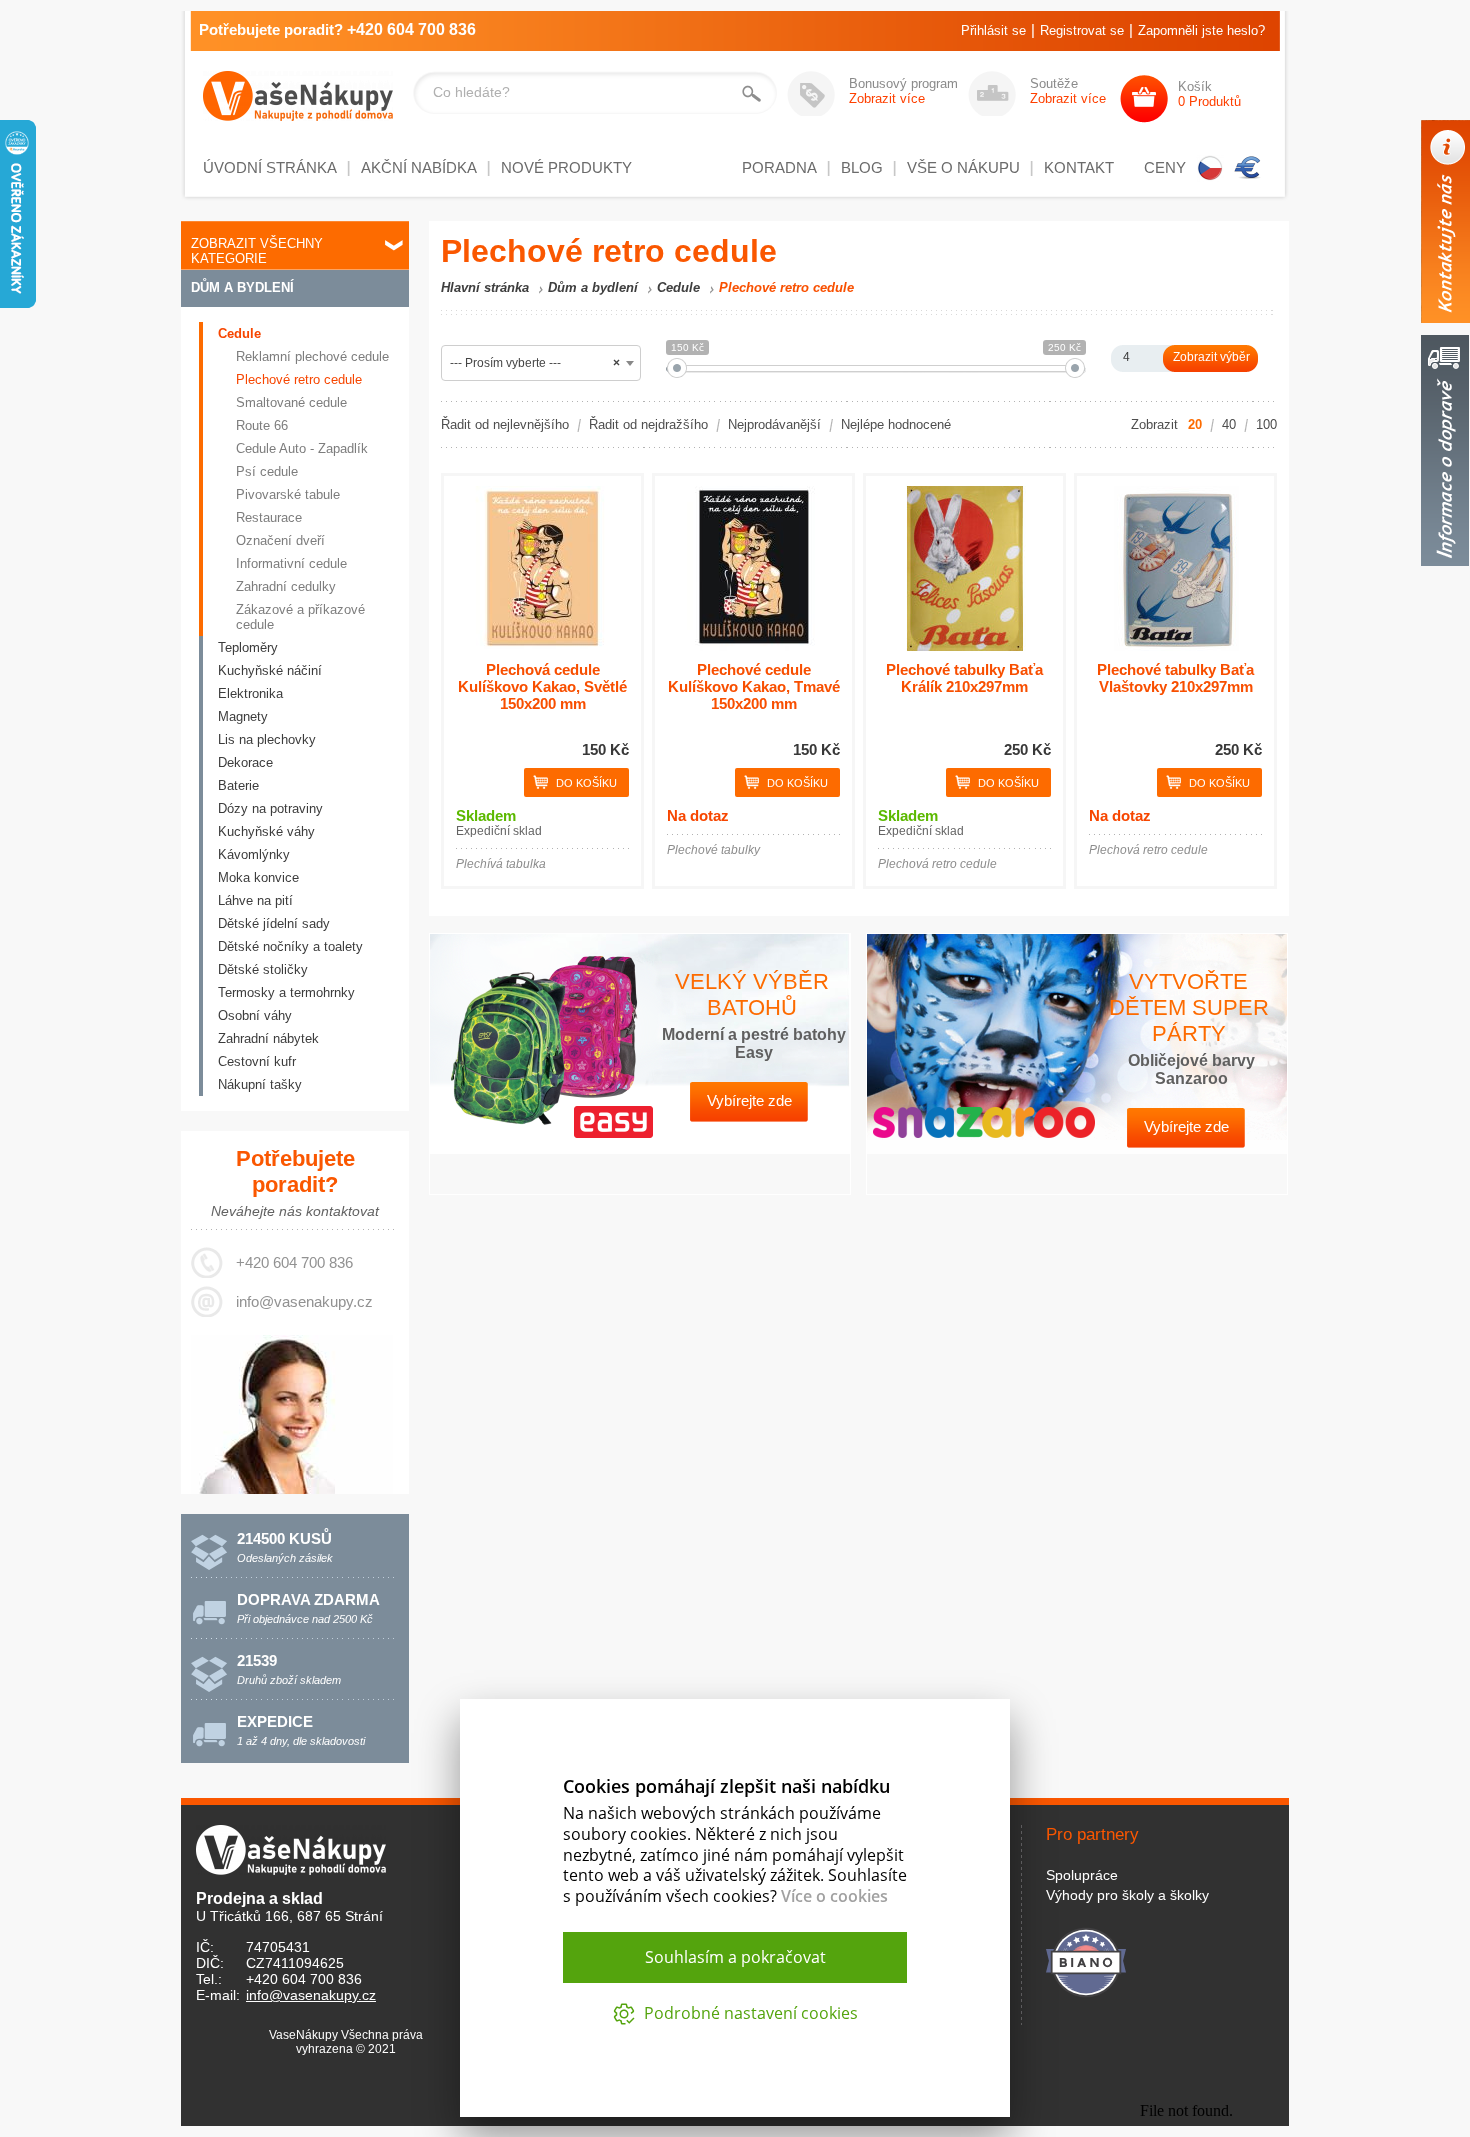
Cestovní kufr (257, 1061)
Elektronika (250, 693)
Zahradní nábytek (268, 1038)
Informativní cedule (291, 563)
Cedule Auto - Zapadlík (302, 448)
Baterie (238, 785)
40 (1229, 424)
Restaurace (269, 517)
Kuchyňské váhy (266, 831)
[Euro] (1248, 168)
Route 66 (262, 425)
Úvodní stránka (270, 167)
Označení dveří (280, 540)
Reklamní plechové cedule (312, 356)
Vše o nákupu (963, 167)
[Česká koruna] (1210, 168)
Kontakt (1079, 167)
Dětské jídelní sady (274, 923)
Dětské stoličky (263, 969)
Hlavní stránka (485, 287)
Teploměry (248, 647)
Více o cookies (834, 1896)
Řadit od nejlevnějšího (505, 424)
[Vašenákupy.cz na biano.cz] (1086, 1959)
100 (1266, 424)
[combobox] (541, 363)
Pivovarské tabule (288, 494)
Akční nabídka (419, 167)
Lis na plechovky (267, 739)
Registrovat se (1082, 30)
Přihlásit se (993, 30)
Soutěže (1068, 91)
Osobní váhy (255, 1015)
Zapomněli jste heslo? (1201, 30)
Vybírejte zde (749, 1100)
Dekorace (245, 762)
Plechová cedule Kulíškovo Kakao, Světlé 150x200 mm (542, 686)
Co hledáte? (471, 92)
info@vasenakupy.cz (304, 1301)
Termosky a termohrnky (286, 992)
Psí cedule (267, 471)
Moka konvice (258, 877)
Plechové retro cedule (299, 379)
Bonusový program (903, 91)
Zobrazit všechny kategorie (257, 251)
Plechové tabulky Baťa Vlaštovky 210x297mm (1175, 678)
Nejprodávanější (774, 424)
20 (1195, 424)
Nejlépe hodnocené (896, 424)
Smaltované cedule (291, 402)
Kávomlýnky (254, 854)
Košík (1209, 94)
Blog (862, 167)
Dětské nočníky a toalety (290, 946)
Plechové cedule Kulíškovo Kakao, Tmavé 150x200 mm (754, 686)
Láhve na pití (255, 900)
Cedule (239, 333)
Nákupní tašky (260, 1084)
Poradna (779, 167)
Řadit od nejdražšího (648, 424)
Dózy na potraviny (270, 808)
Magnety (243, 716)
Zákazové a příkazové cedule (300, 617)
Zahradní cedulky (286, 586)
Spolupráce (1082, 1875)
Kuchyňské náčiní (270, 670)
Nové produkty (566, 167)
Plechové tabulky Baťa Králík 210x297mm (964, 678)
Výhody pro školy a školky (1127, 1895)
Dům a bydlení (242, 287)
